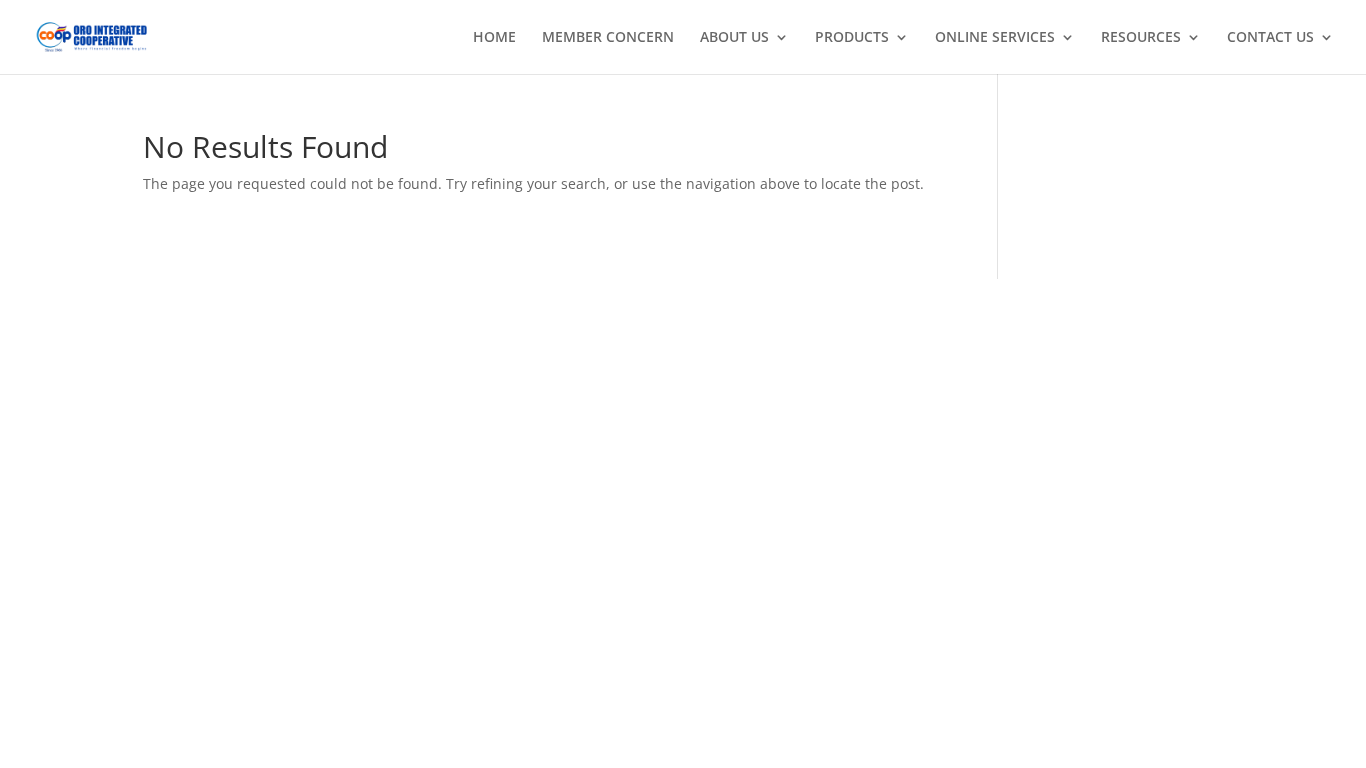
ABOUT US (734, 38)
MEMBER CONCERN (608, 38)
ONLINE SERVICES (995, 38)
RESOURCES (1141, 38)
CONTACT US (1270, 38)
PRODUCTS (852, 38)
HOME (494, 38)
